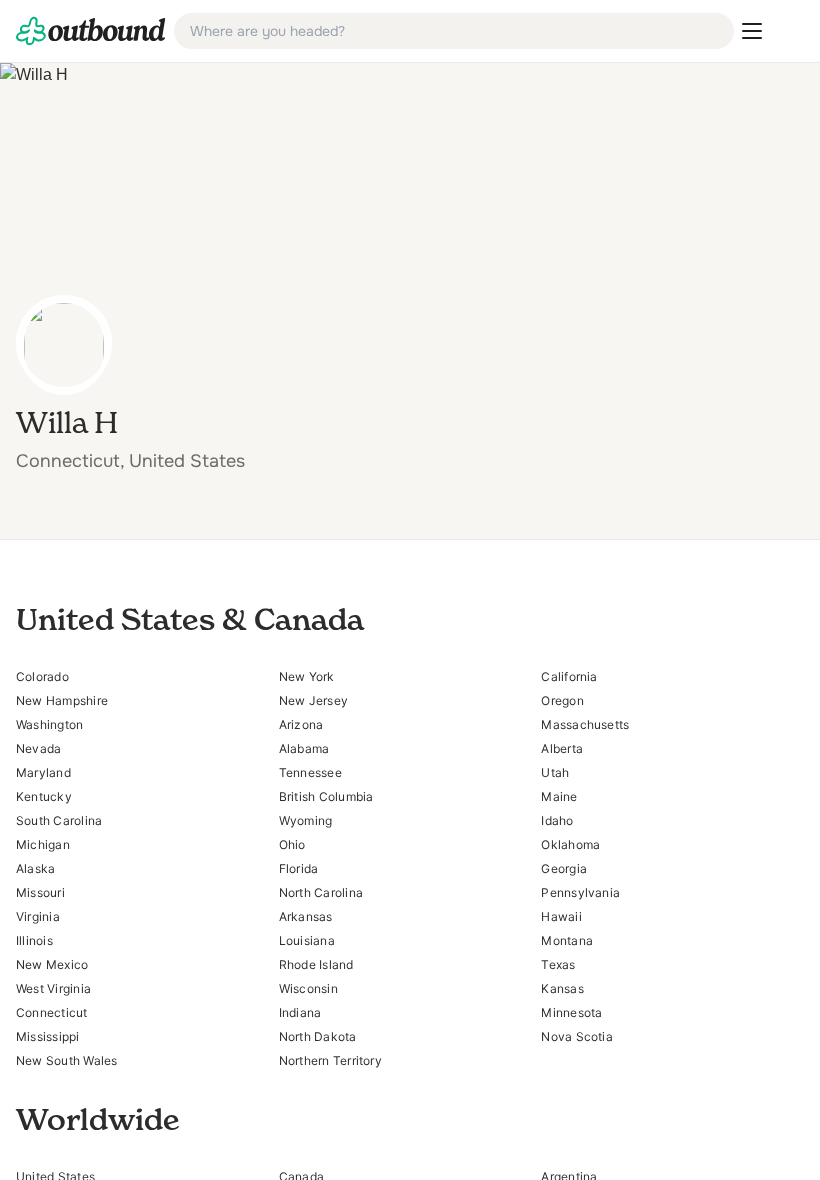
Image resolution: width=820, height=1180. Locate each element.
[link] (91, 31)
